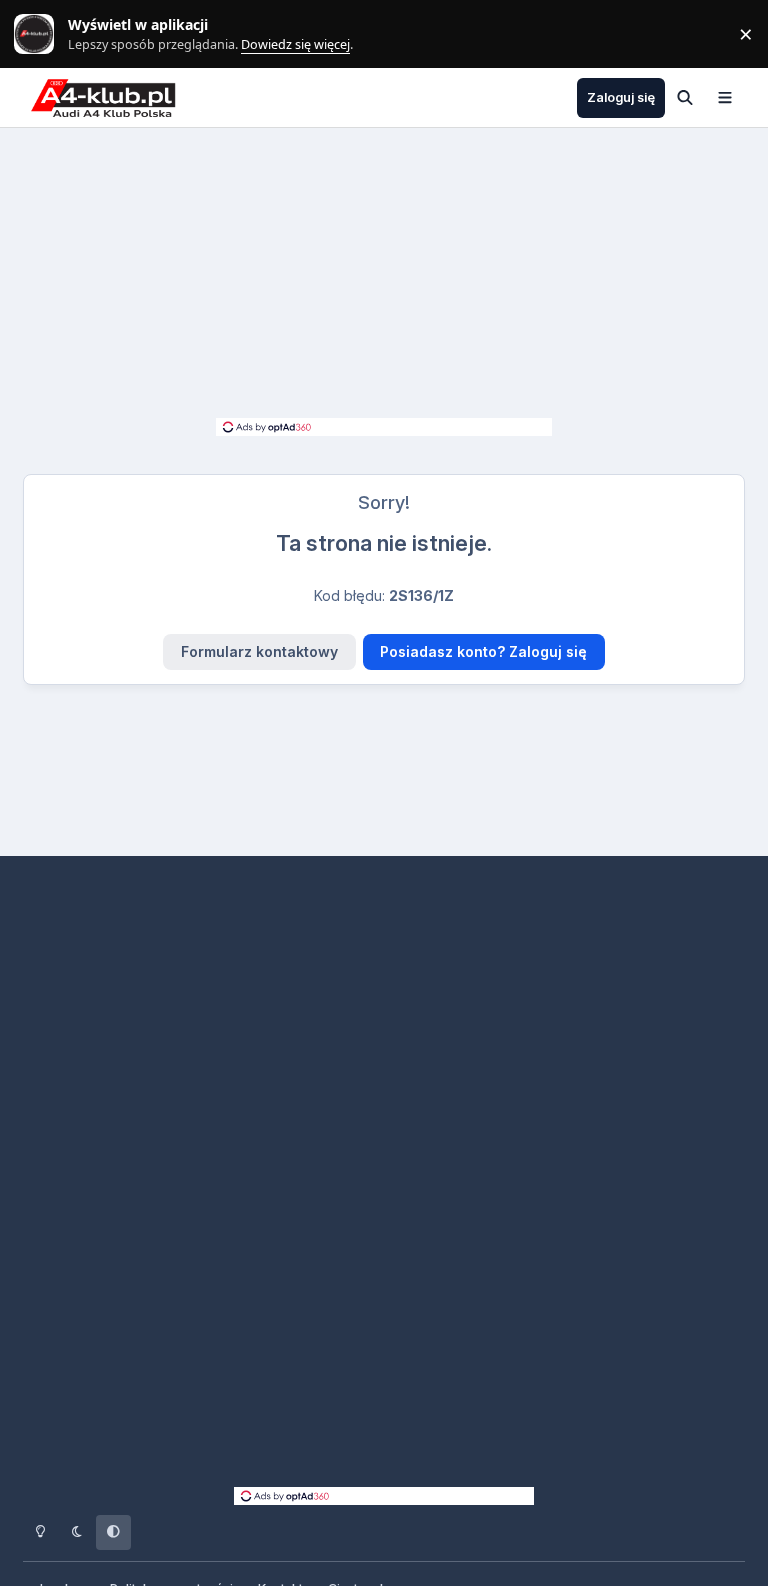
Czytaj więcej (43, 34)
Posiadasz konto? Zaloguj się (483, 651)
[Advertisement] (384, 278)
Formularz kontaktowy (259, 651)
